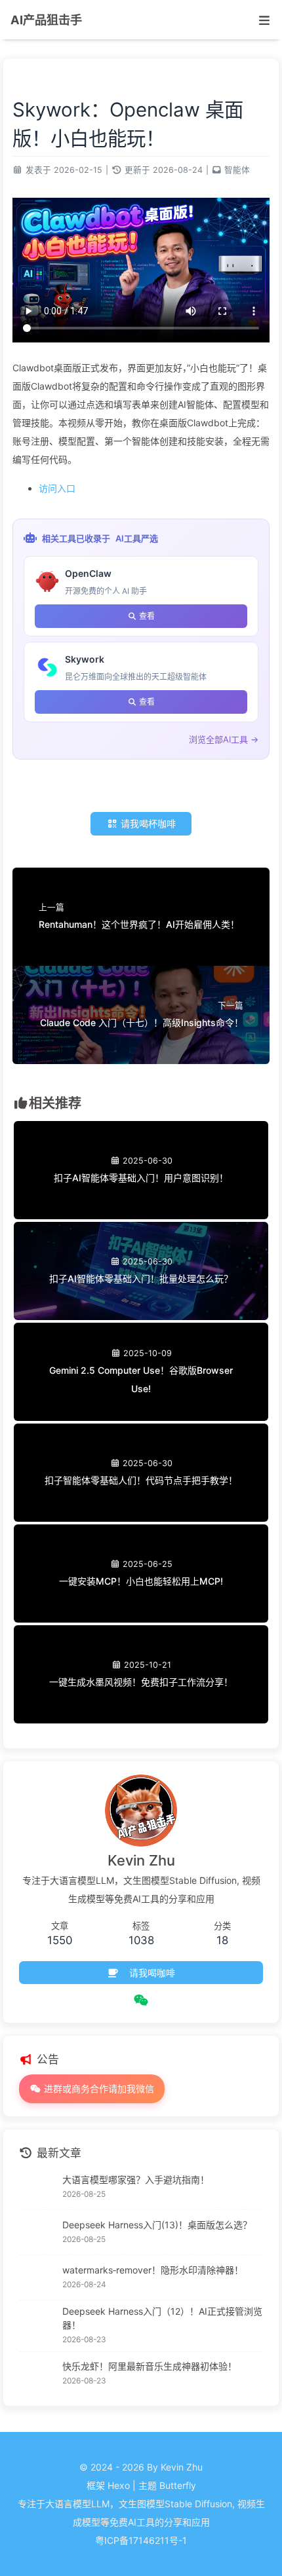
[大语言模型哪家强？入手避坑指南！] (37, 2187)
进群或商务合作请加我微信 (98, 2088)
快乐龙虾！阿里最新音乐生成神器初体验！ (150, 2366)
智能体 (237, 170)
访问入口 (57, 488)
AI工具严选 (137, 538)
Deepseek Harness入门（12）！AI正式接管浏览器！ (162, 2318)
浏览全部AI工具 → (224, 739)
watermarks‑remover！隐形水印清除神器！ (153, 2270)
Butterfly (178, 2485)
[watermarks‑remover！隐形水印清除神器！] (37, 2277)
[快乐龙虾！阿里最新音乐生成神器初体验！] (37, 2374)
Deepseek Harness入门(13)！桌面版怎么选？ (157, 2225)
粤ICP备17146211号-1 (141, 2540)
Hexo (119, 2485)
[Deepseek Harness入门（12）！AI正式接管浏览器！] (37, 2326)
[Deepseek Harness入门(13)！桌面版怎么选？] (37, 2232)
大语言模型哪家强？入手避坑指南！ (136, 2180)
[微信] (141, 2000)
